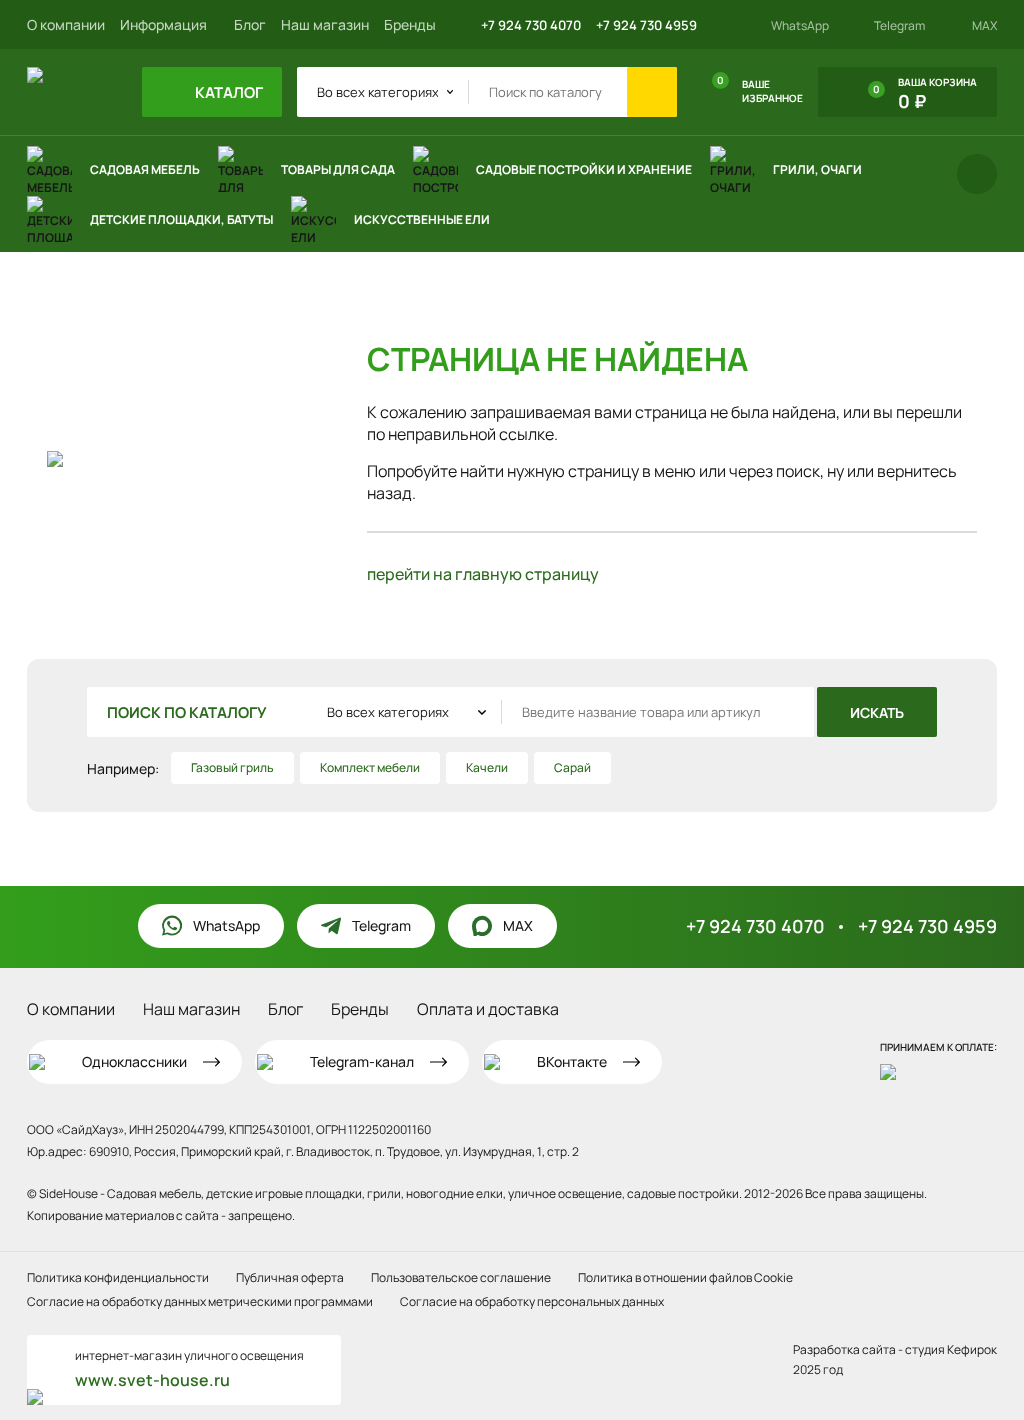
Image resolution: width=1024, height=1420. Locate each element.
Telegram (899, 26)
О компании (66, 24)
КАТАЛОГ (227, 92)
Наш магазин (325, 24)
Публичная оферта (290, 1277)
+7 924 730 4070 (531, 25)
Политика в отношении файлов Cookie (685, 1277)
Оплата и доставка (488, 1009)
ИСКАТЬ (877, 712)
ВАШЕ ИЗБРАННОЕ (760, 89)
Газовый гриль (232, 767)
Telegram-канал (362, 1061)
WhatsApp (800, 26)
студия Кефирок (951, 1349)
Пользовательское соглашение (461, 1277)
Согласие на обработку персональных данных (532, 1301)
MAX (984, 26)
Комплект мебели (370, 767)
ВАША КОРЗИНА (925, 94)
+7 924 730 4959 (646, 25)
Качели (487, 767)
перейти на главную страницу (483, 574)
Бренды (410, 24)
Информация (165, 24)
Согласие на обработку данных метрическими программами (200, 1301)
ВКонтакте (572, 1061)
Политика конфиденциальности (118, 1277)
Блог (250, 24)
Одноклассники (134, 1061)
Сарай (572, 767)
